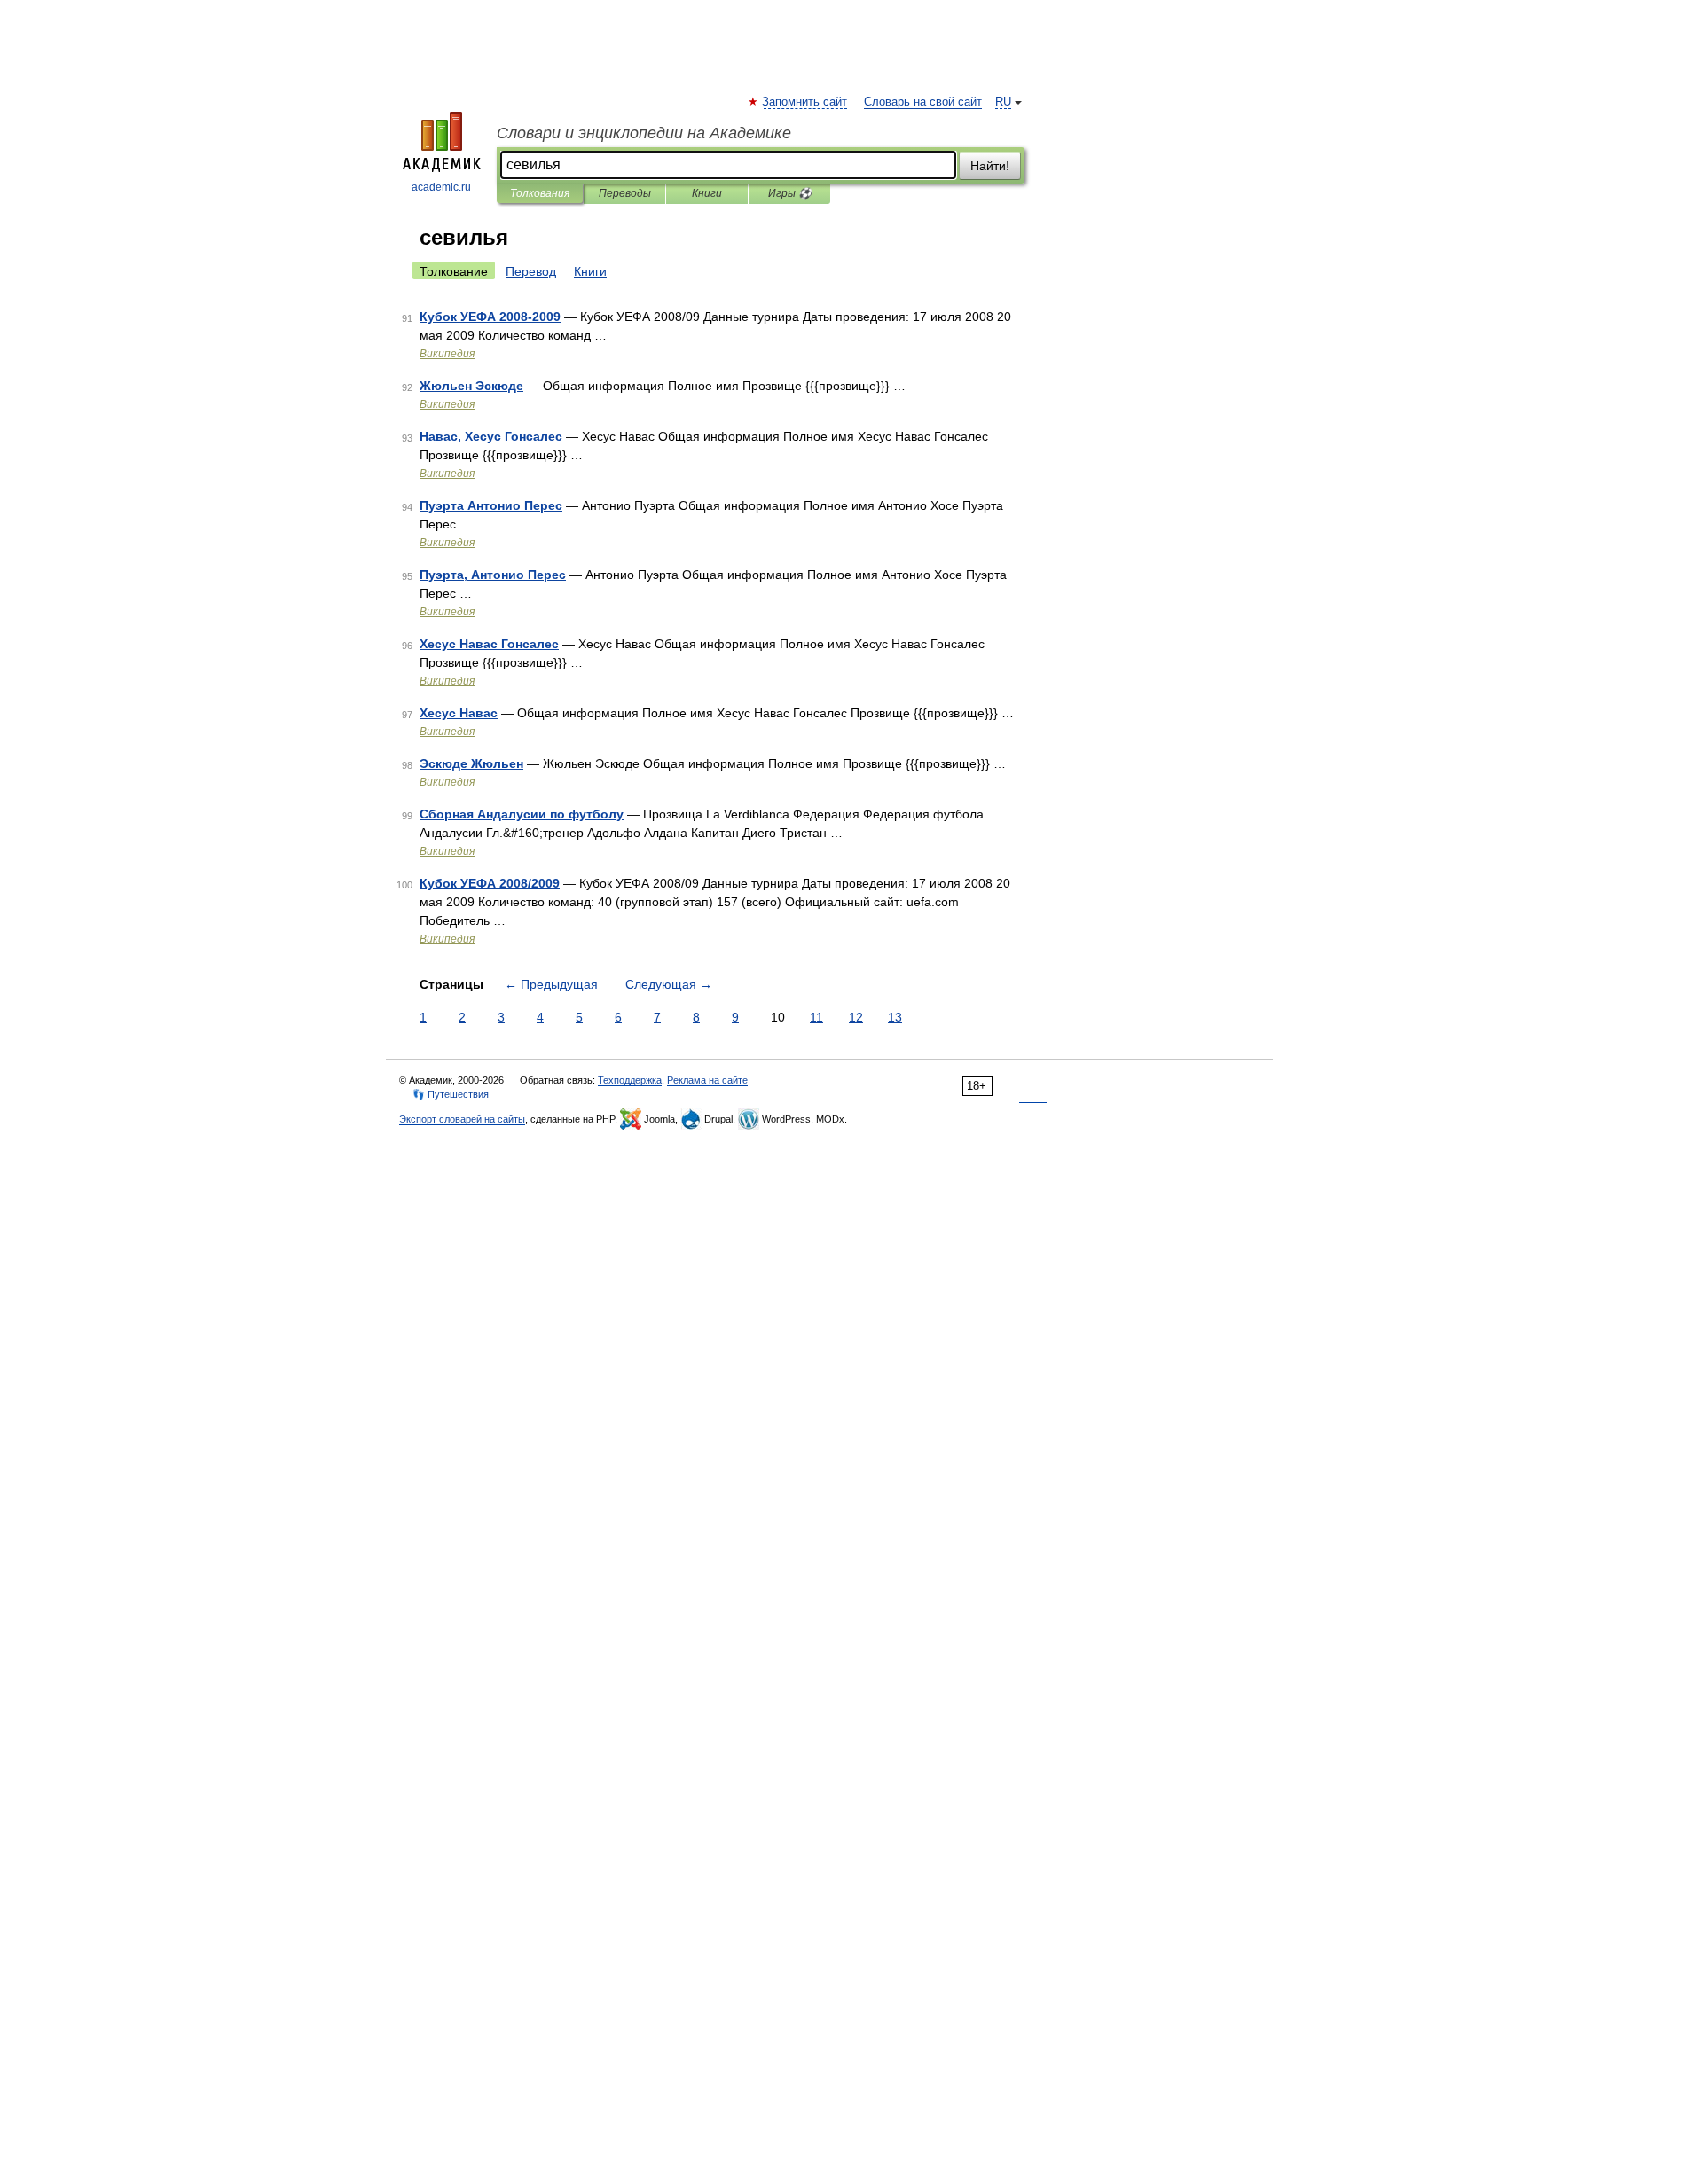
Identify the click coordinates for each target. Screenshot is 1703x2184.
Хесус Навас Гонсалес (489, 644)
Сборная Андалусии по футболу (522, 814)
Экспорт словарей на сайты (462, 1119)
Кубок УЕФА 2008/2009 (490, 883)
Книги (707, 193)
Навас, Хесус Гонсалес (491, 436)
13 (895, 1017)
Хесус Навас (459, 713)
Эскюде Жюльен (471, 763)
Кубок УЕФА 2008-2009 (490, 317)
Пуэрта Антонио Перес (491, 505)
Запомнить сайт (805, 102)
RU (1003, 102)
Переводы (625, 193)
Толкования (540, 193)
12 (856, 1017)
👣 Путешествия (451, 1094)
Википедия (447, 354)
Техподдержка (630, 1080)
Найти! (990, 166)
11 (816, 1017)
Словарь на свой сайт (923, 102)
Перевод (531, 271)
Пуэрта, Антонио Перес (493, 575)
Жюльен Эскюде (471, 386)
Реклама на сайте (707, 1080)
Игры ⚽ (790, 193)
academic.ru (441, 187)
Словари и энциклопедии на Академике (644, 133)
